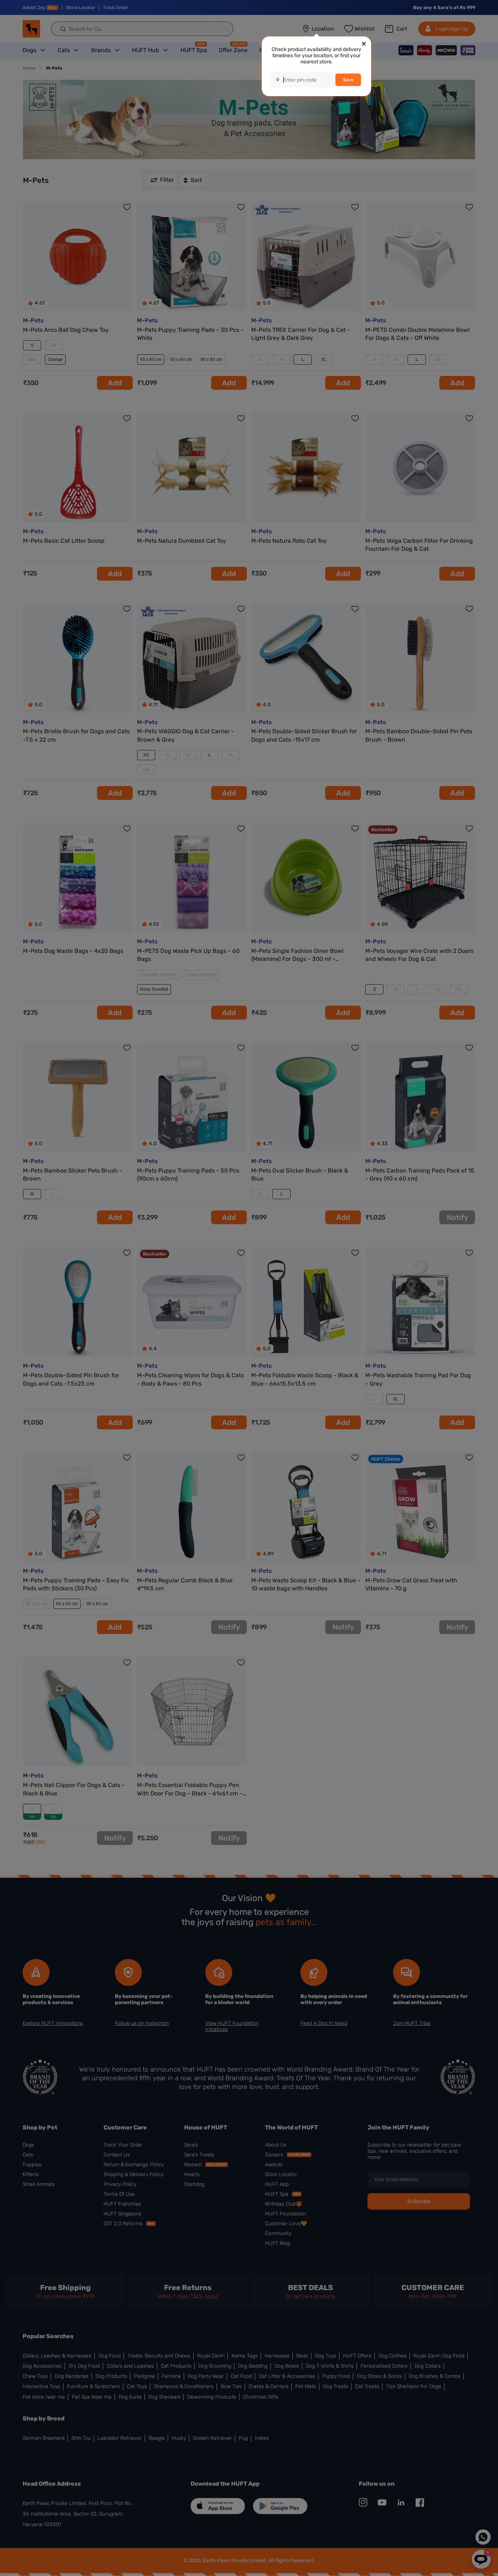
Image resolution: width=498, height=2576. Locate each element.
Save (348, 80)
